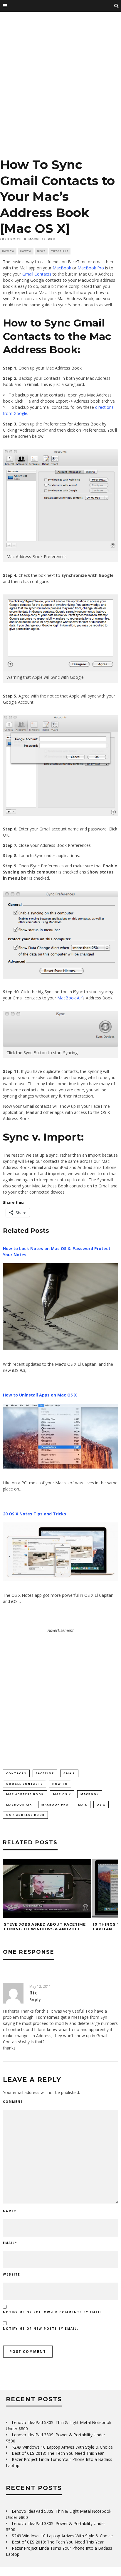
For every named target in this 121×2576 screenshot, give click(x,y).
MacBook (62, 268)
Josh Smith (11, 239)
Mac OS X (62, 1794)
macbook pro (55, 1805)
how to (60, 1784)
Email (10, 2243)
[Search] (117, 6)
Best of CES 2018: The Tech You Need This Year (58, 2453)
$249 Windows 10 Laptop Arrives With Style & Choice (62, 2447)
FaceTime (45, 1773)
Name (10, 2211)
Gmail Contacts (37, 274)
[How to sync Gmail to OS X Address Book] (60, 670)
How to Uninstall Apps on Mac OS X (40, 1395)
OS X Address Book (25, 1815)
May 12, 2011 (40, 1986)
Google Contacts (25, 1784)
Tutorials (60, 251)
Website (12, 2274)
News (41, 251)
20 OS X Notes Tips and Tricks (35, 1514)
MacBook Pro (91, 268)
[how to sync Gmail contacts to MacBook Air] (60, 1045)
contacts (16, 1773)
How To (8, 251)
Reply (35, 2000)
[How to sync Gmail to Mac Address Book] (60, 549)
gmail (69, 1773)
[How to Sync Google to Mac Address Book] (60, 765)
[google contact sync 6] (60, 935)
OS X (101, 1805)
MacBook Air (19, 1805)
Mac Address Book (25, 1794)
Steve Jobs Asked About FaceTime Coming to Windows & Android (45, 1927)
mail (83, 1805)
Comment (13, 2102)
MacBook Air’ (70, 998)
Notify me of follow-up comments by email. (53, 2312)
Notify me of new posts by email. (41, 2329)
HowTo (26, 251)
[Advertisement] (60, 87)
